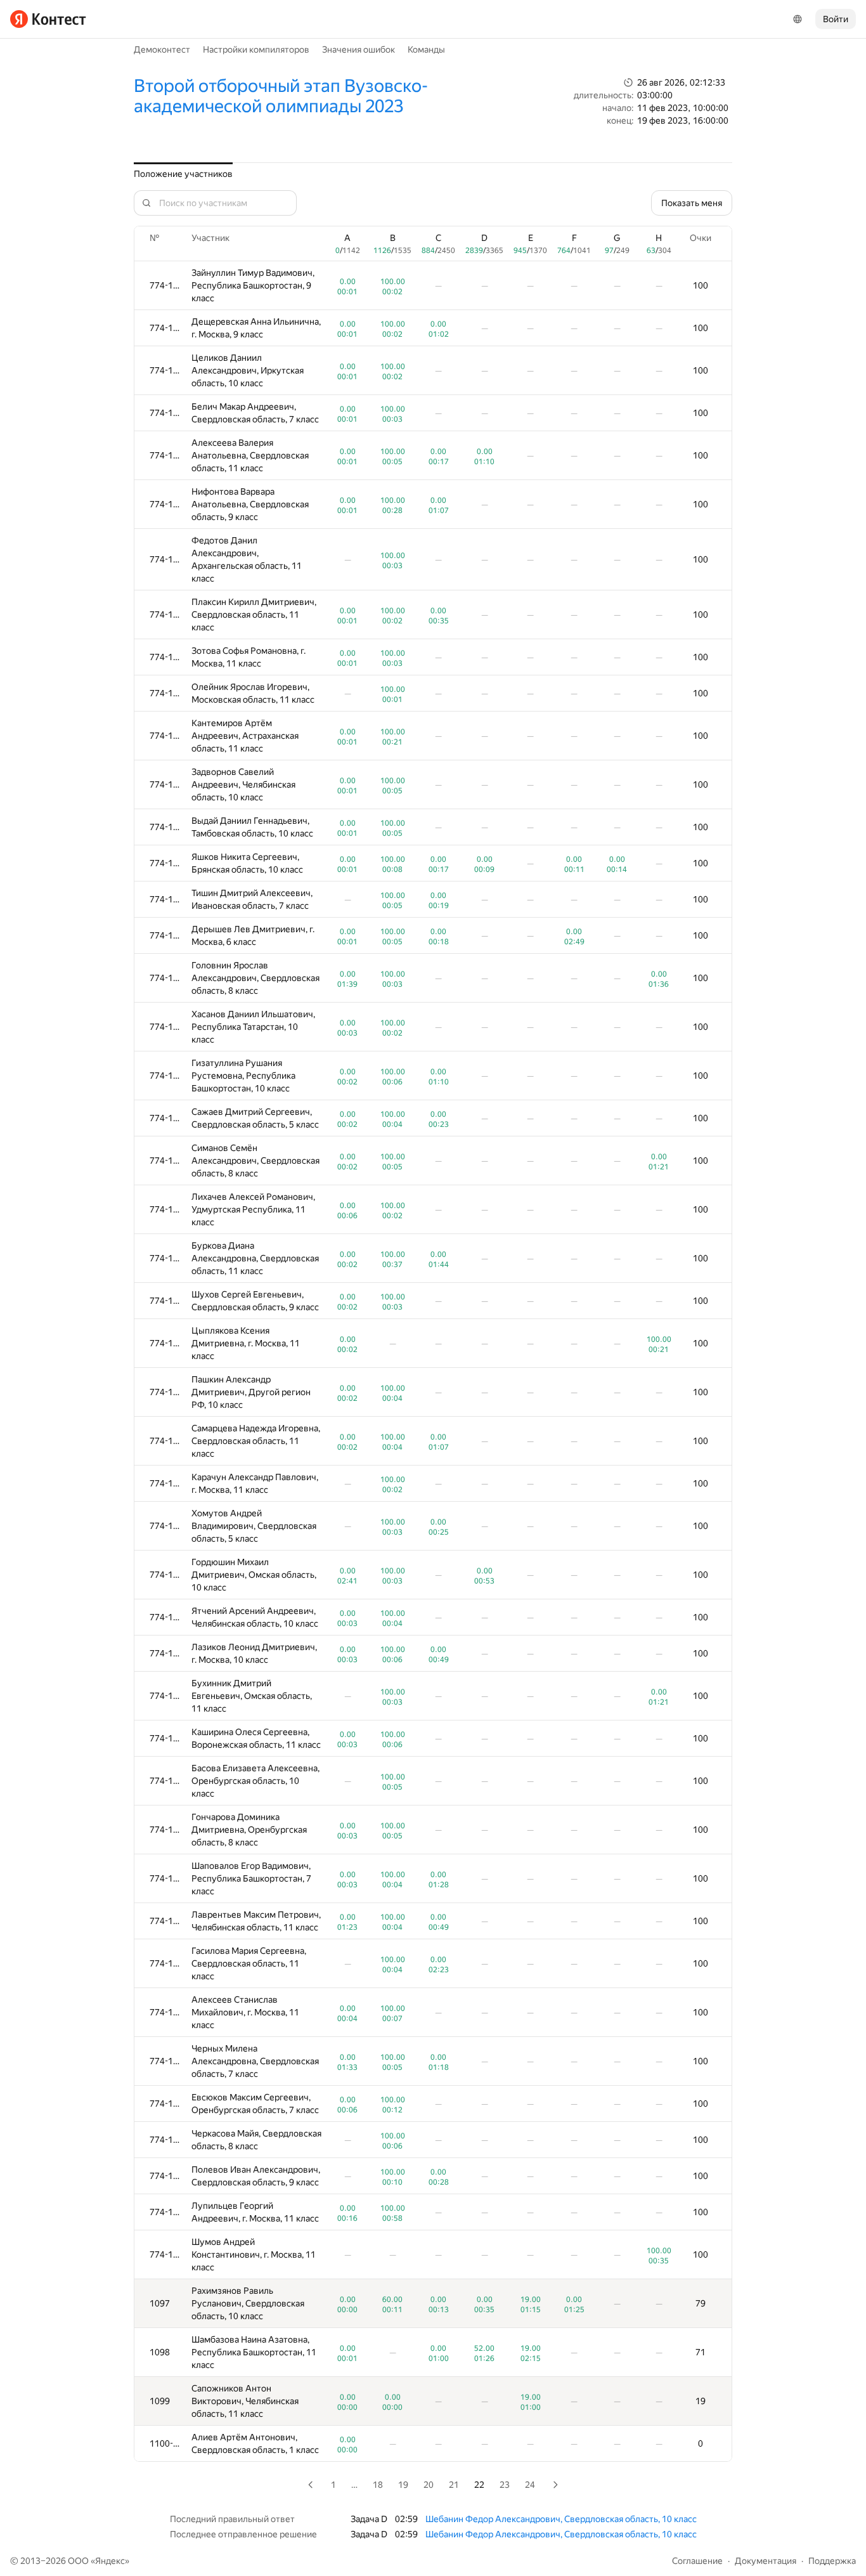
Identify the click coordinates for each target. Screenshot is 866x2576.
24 (530, 2485)
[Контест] (48, 19)
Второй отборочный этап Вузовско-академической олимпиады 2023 (281, 96)
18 (378, 2485)
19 (403, 2485)
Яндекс (110, 2561)
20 (429, 2485)
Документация (766, 2561)
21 (454, 2485)
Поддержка (832, 2561)
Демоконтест (162, 49)
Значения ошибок (359, 49)
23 (505, 2485)
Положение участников (183, 174)
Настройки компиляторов (256, 49)
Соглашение (697, 2561)
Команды (426, 49)
